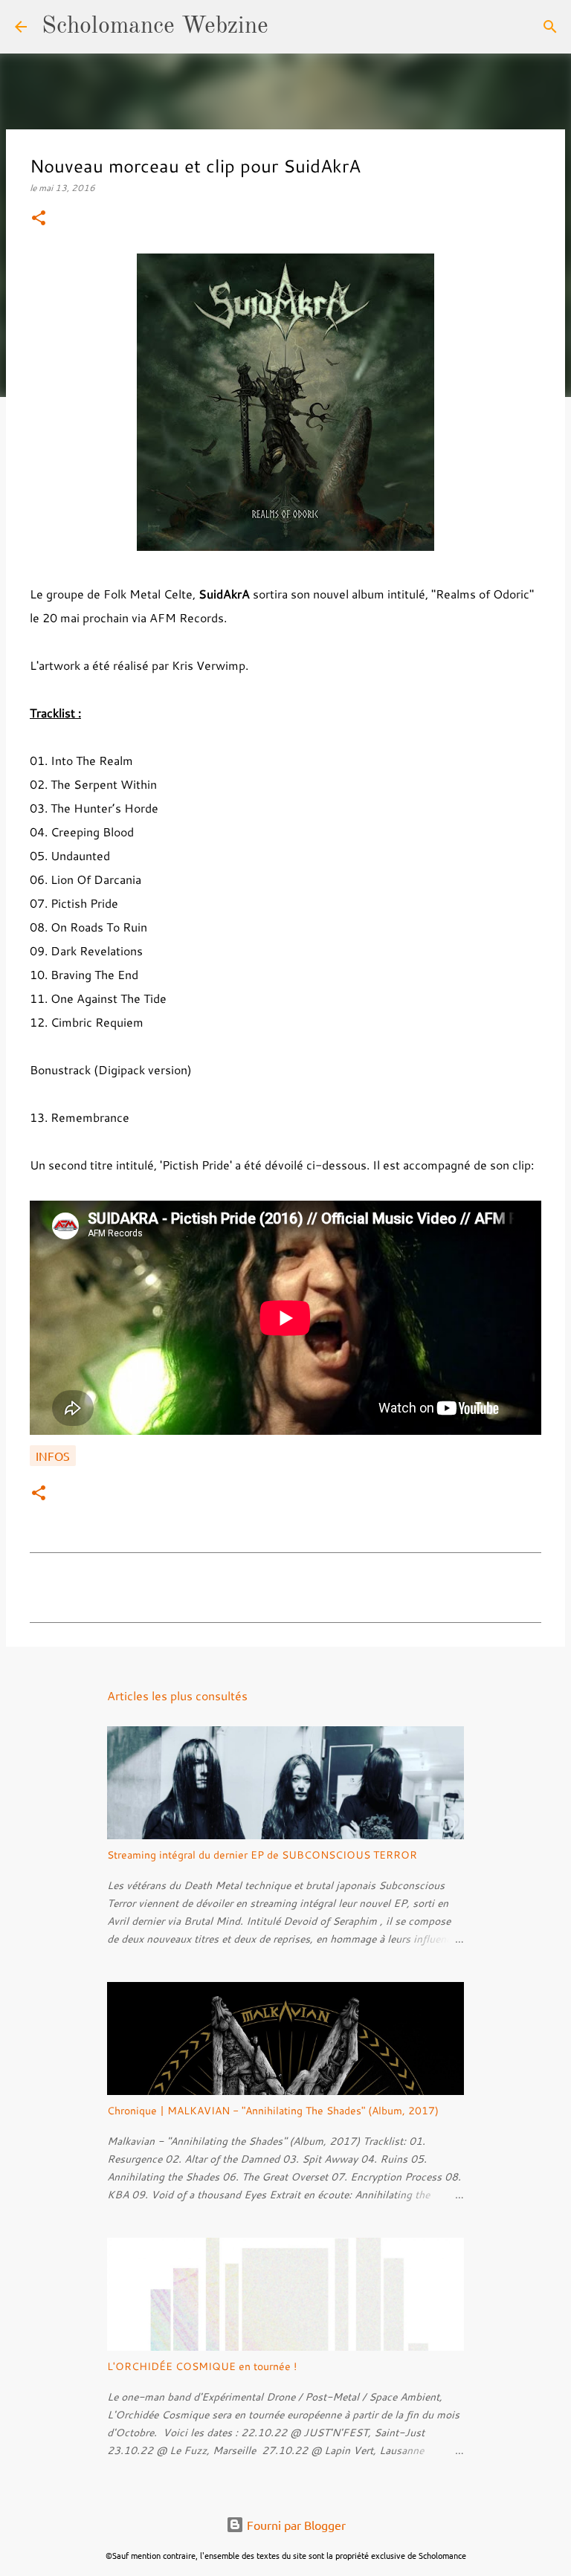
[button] (39, 219)
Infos (53, 1456)
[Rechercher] (289, 27)
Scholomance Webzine (155, 27)
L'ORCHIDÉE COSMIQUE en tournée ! (202, 2366)
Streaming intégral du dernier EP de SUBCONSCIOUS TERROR (262, 1855)
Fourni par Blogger (295, 2525)
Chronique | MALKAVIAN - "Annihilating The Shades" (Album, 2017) (273, 2111)
